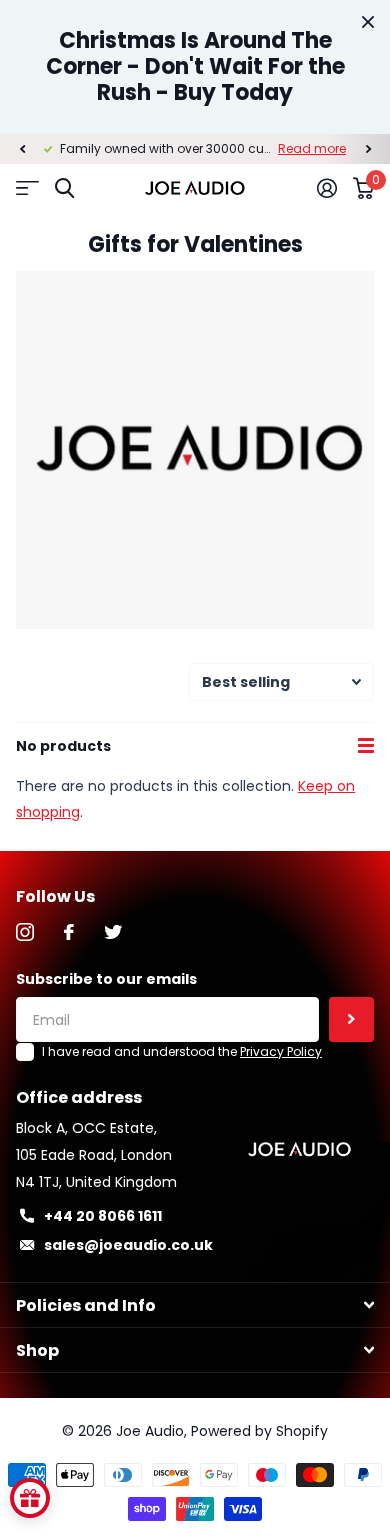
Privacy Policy (281, 1051)
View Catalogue (27, 188)
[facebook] (69, 932)
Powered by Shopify (259, 1431)
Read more (312, 148)
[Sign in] (327, 188)
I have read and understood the (182, 1051)
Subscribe (351, 1019)
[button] (22, 149)
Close (368, 22)
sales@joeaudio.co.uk (128, 1245)
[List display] (366, 746)
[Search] (64, 188)
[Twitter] (113, 932)
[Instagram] (25, 932)
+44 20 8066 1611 (103, 1216)
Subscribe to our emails (106, 979)
